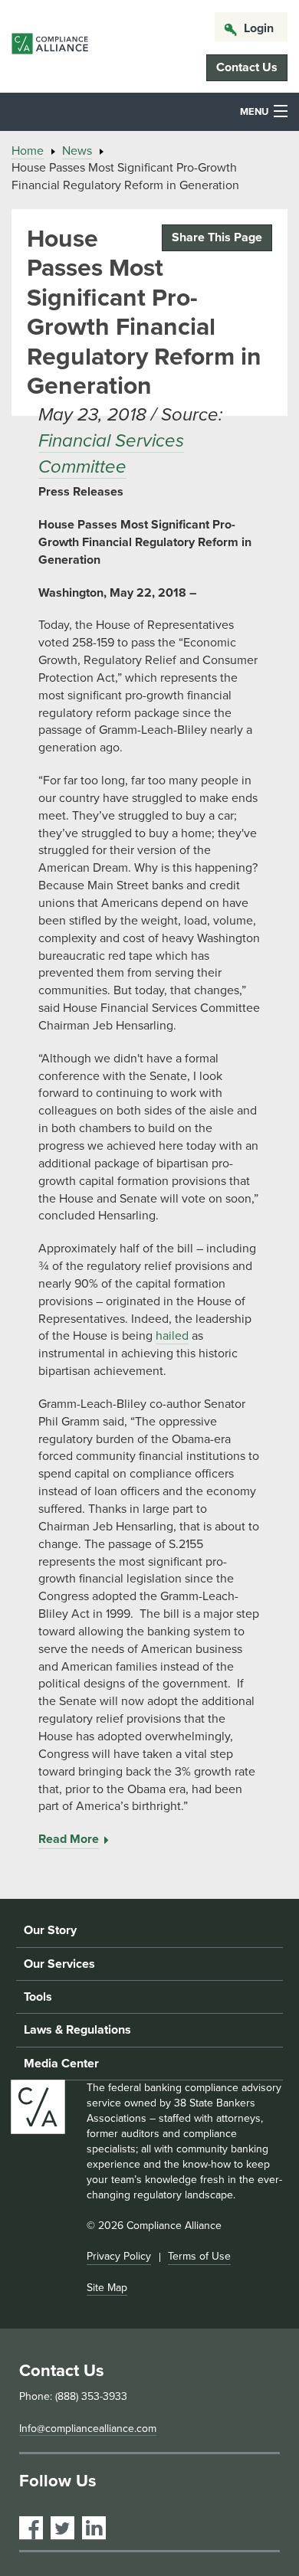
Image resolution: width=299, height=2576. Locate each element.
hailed (172, 1336)
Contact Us (247, 67)
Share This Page (217, 237)
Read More (69, 1839)
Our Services (59, 1964)
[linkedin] (94, 2528)
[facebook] (31, 2528)
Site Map (107, 2288)
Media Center (61, 2064)
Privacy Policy (119, 2256)
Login (259, 28)
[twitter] (62, 2528)
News (77, 151)
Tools (38, 1997)
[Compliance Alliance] (50, 46)
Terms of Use (199, 2256)
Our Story (50, 1930)
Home (28, 151)
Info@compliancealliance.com (88, 2429)
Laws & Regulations (77, 2030)
